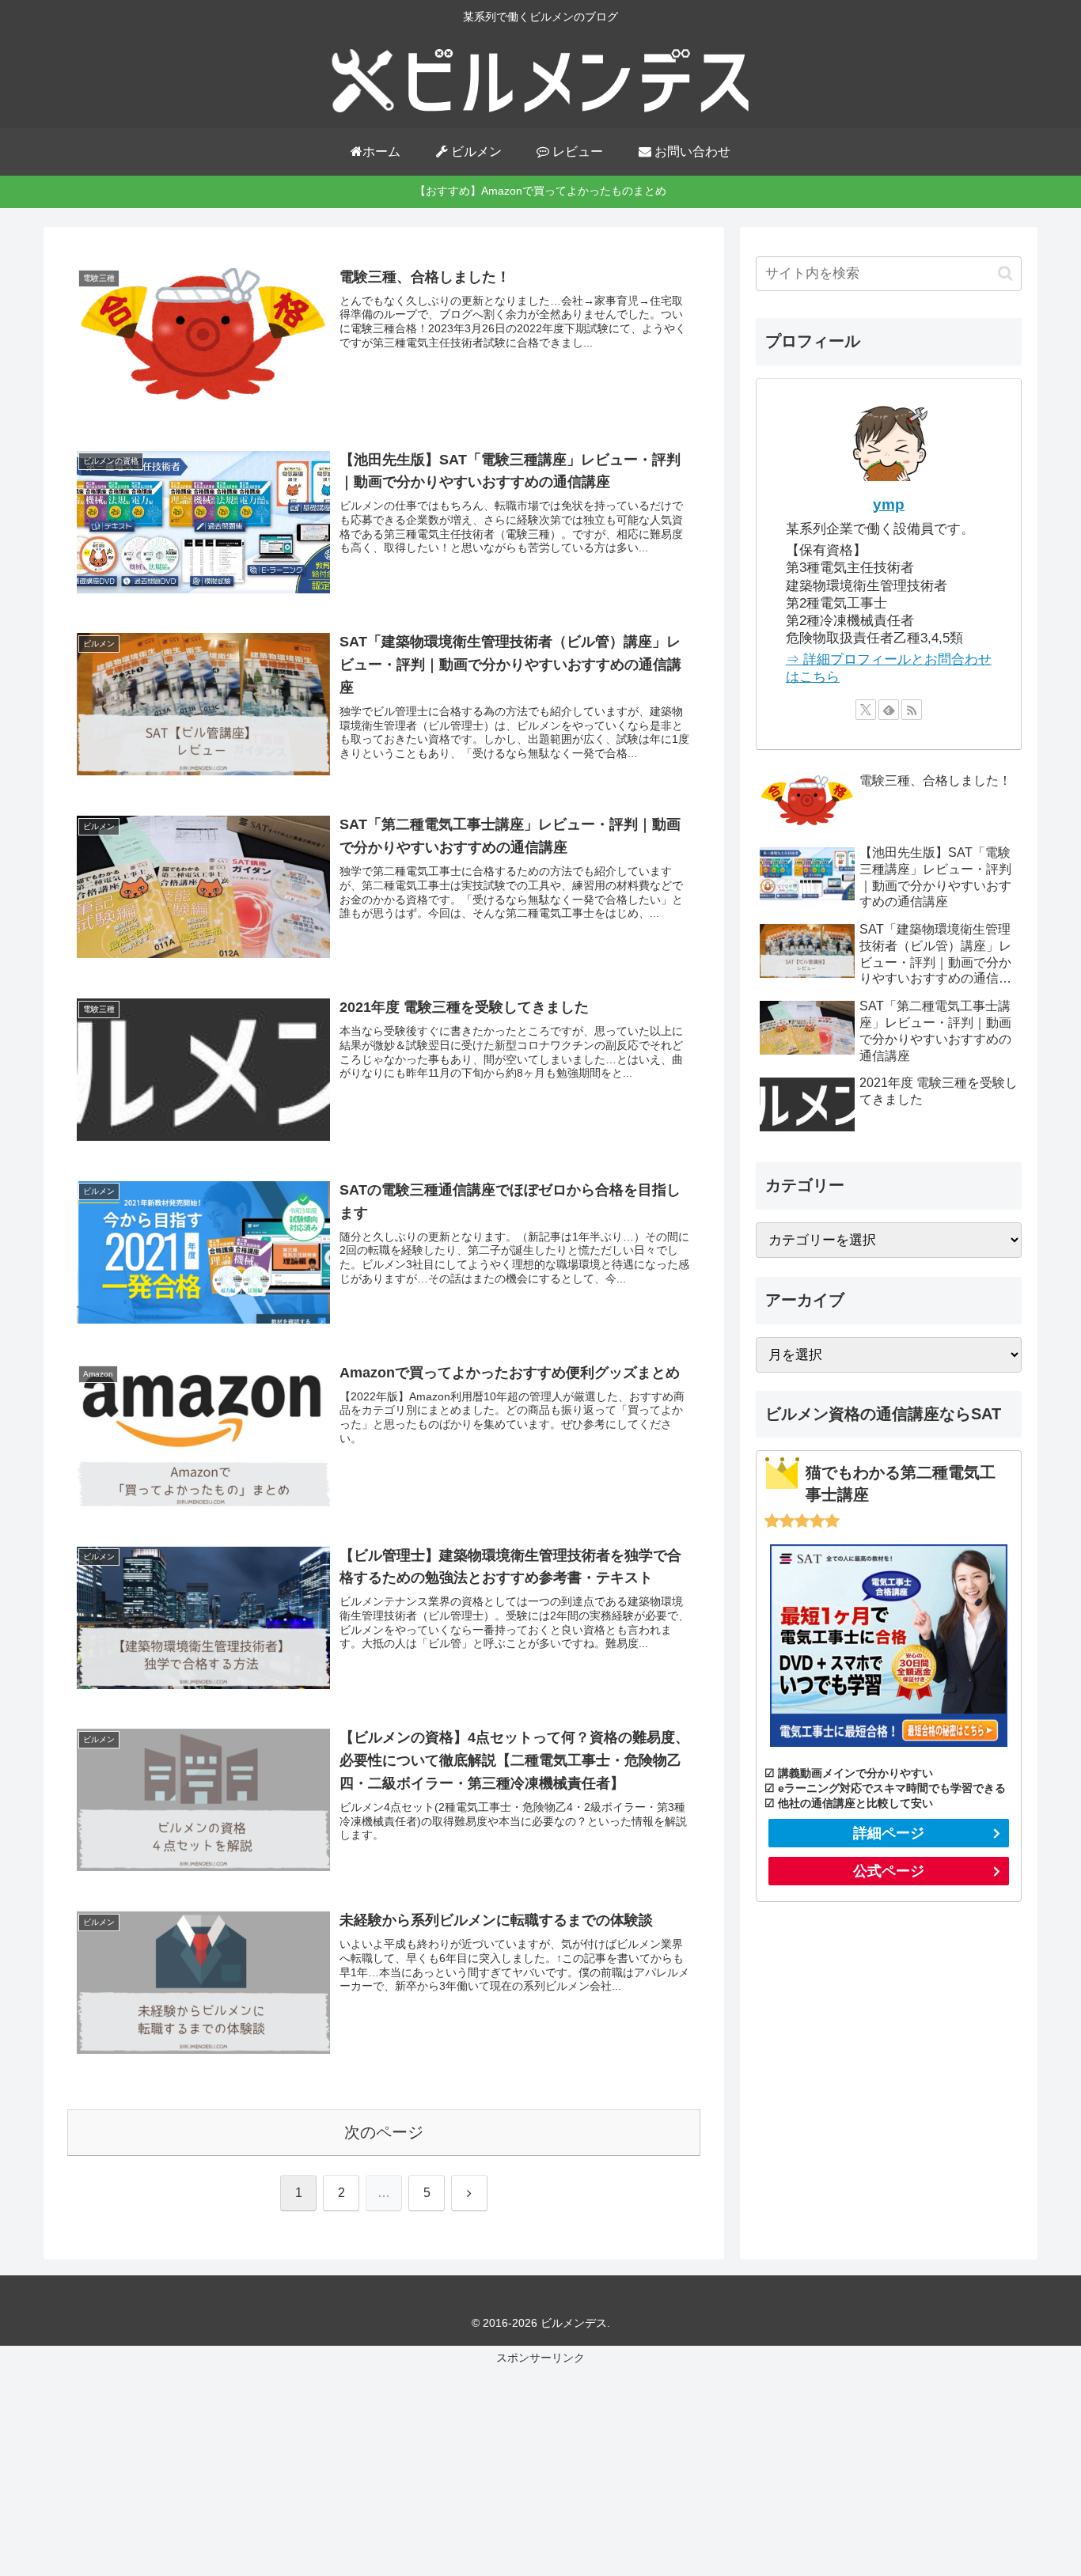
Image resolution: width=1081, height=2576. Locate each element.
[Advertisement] (540, 2469)
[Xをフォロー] (866, 710)
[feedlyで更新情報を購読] (889, 710)
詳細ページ (889, 1833)
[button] (1005, 273)
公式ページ (889, 1871)
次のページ (384, 2132)
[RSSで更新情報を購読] (912, 710)
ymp (889, 504)
